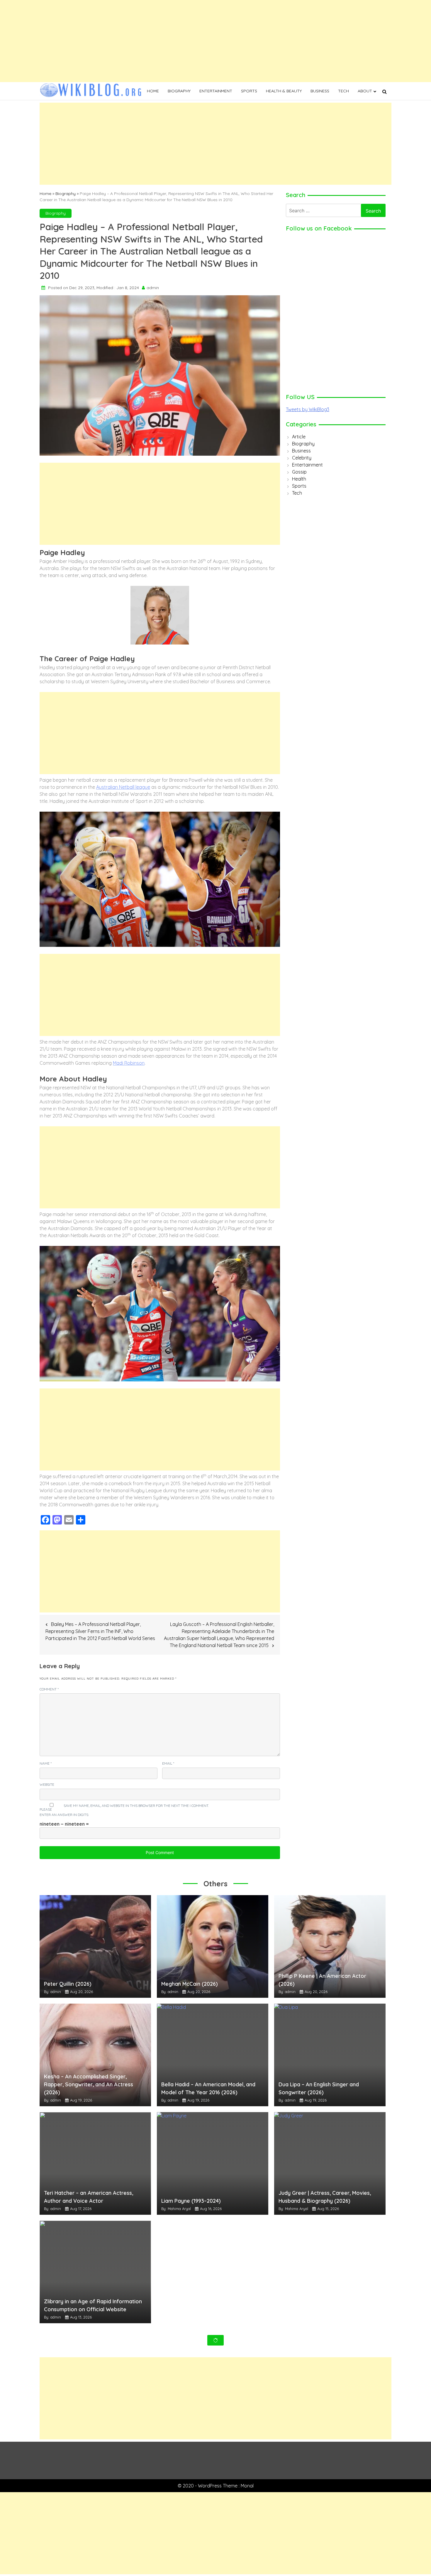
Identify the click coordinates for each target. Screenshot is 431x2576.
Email (168, 1763)
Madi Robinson (129, 1063)
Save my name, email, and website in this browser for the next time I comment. (136, 1806)
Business (320, 91)
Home (153, 91)
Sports (249, 91)
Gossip (299, 472)
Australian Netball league (123, 787)
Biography (179, 91)
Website (47, 1784)
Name (46, 1763)
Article (299, 437)
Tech (343, 91)
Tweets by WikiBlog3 (308, 409)
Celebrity (302, 458)
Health (299, 479)
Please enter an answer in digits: (64, 1812)
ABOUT (365, 91)
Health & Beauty (284, 91)
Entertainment (216, 91)
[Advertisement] (176, 41)
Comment (49, 1689)
